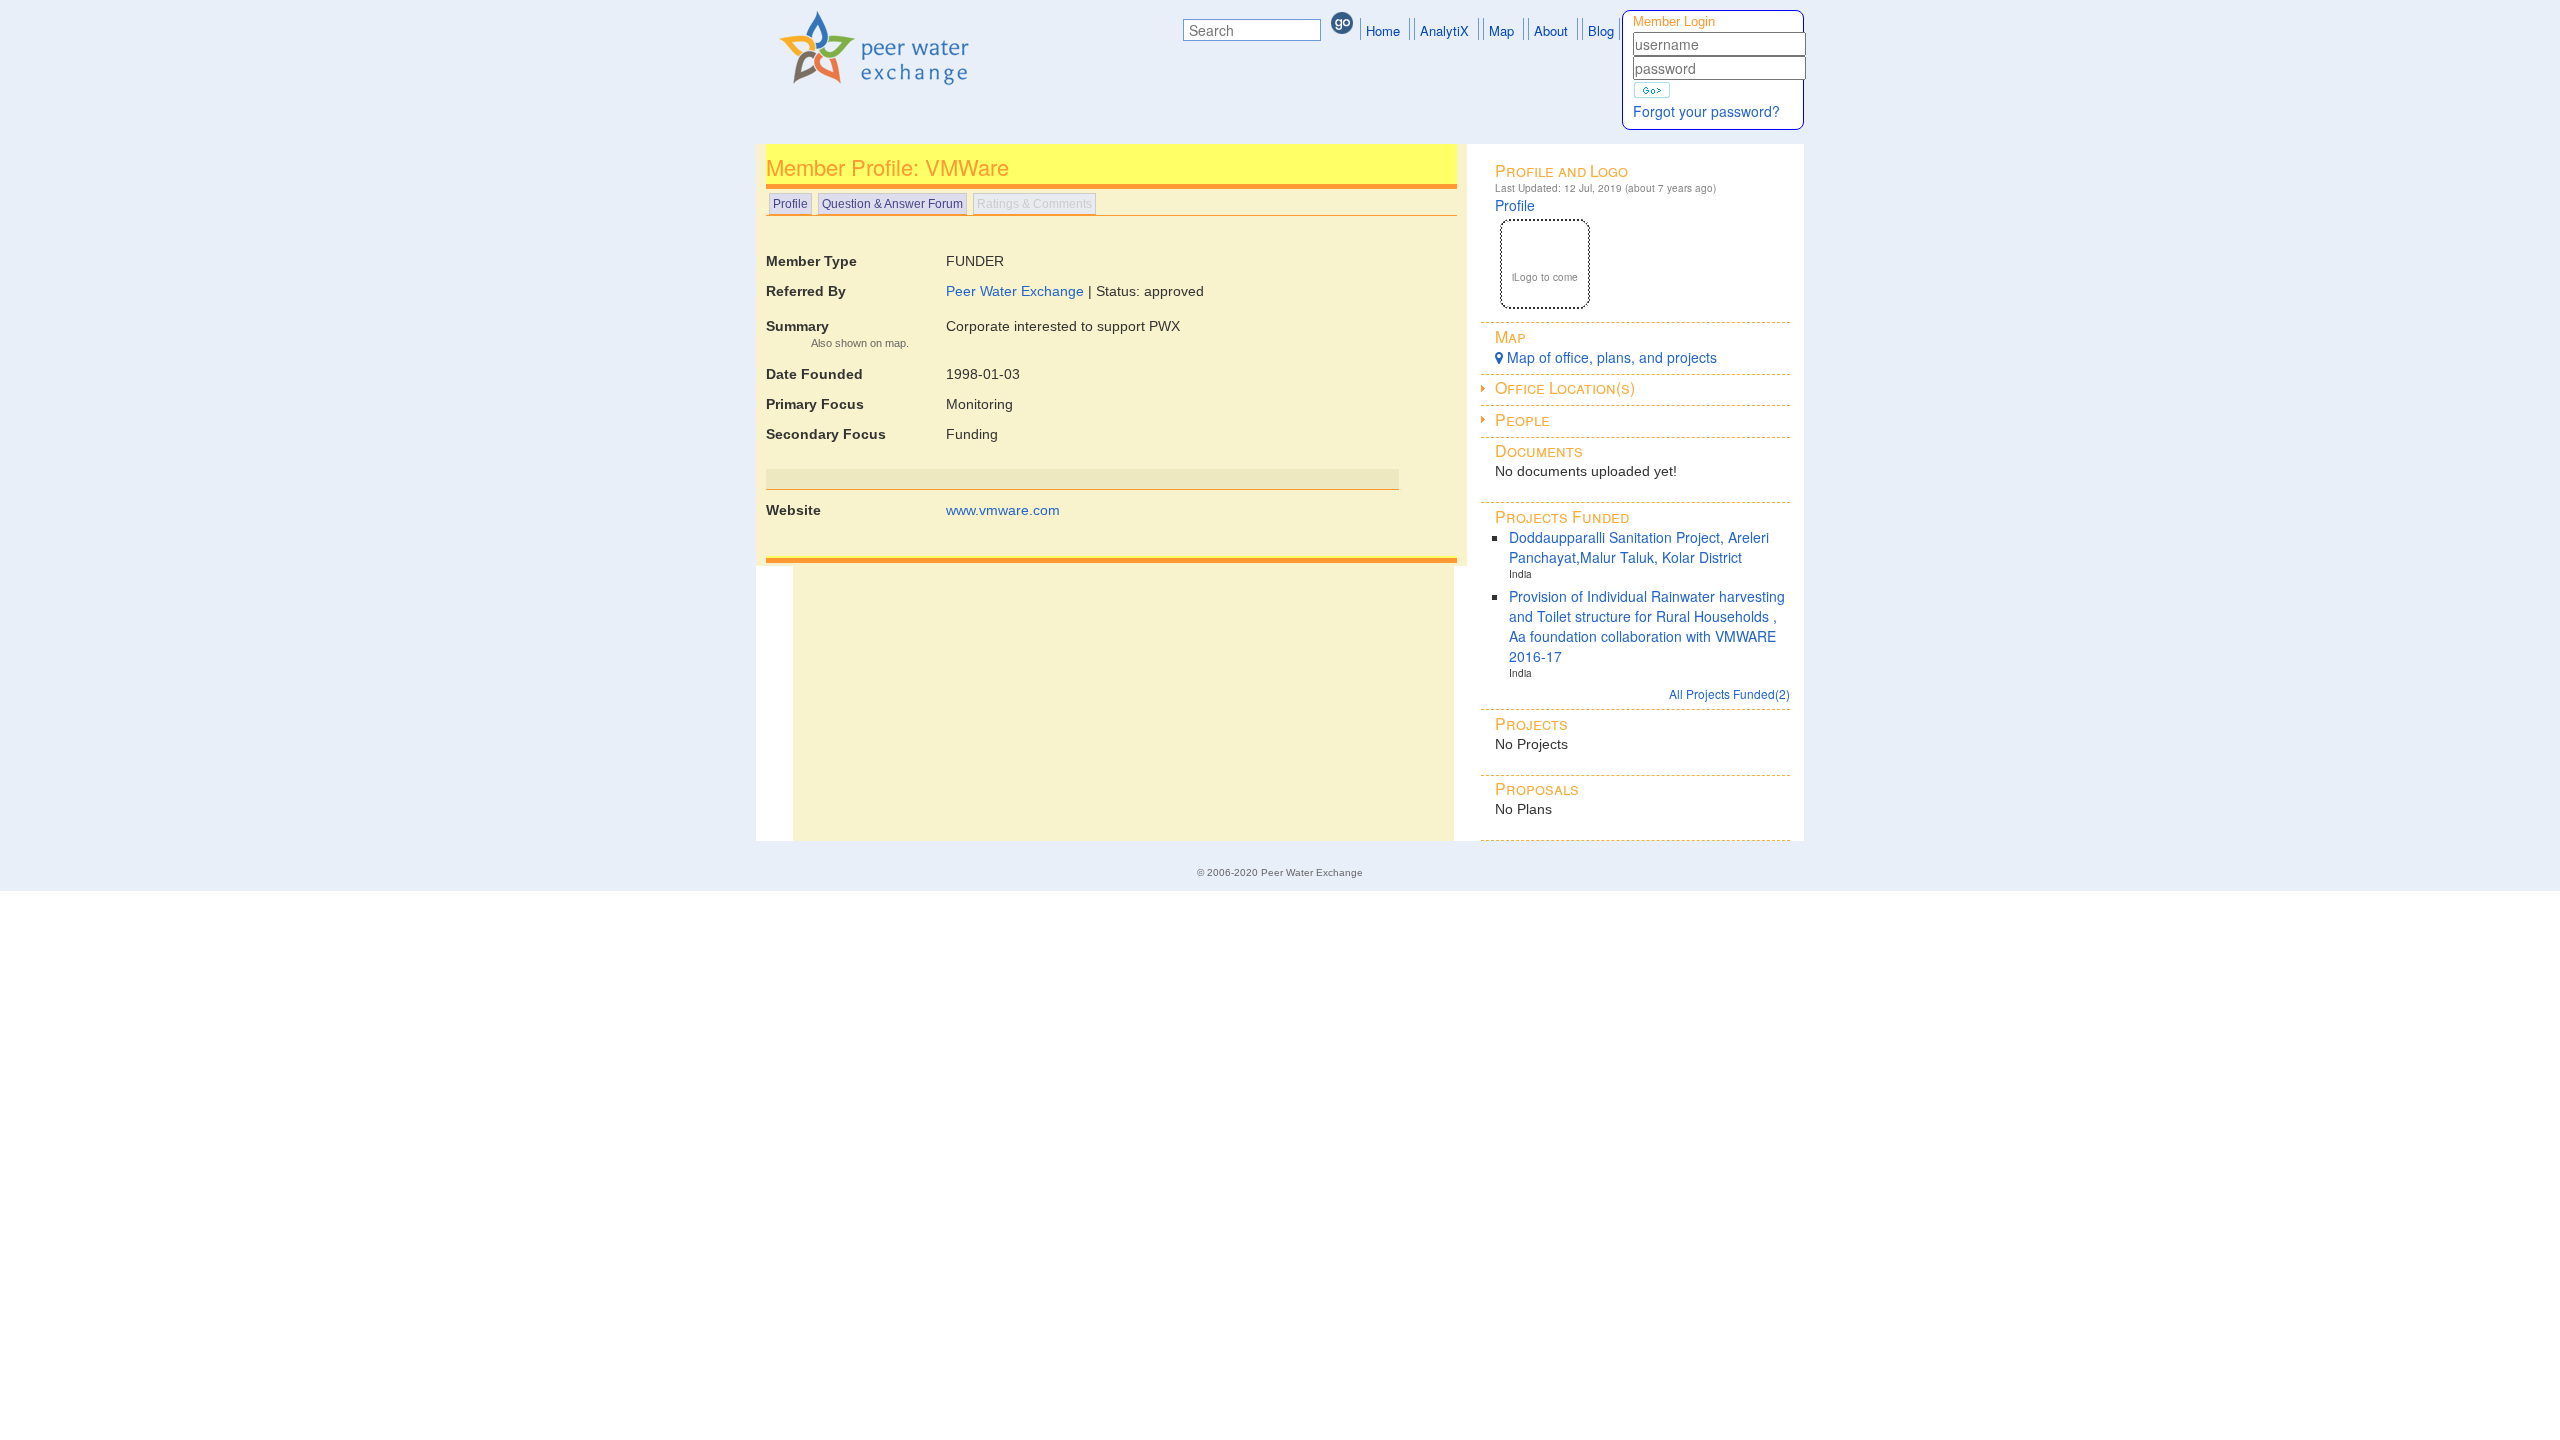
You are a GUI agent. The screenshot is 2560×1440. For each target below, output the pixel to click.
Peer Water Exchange (1015, 291)
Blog (1601, 30)
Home (1383, 30)
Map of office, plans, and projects (1610, 357)
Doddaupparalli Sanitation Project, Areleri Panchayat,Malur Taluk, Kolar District (1639, 547)
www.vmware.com (1003, 510)
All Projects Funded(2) (1729, 693)
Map (1501, 30)
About (1551, 30)
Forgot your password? (1706, 111)
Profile (790, 204)
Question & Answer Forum (892, 204)
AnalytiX (1444, 30)
